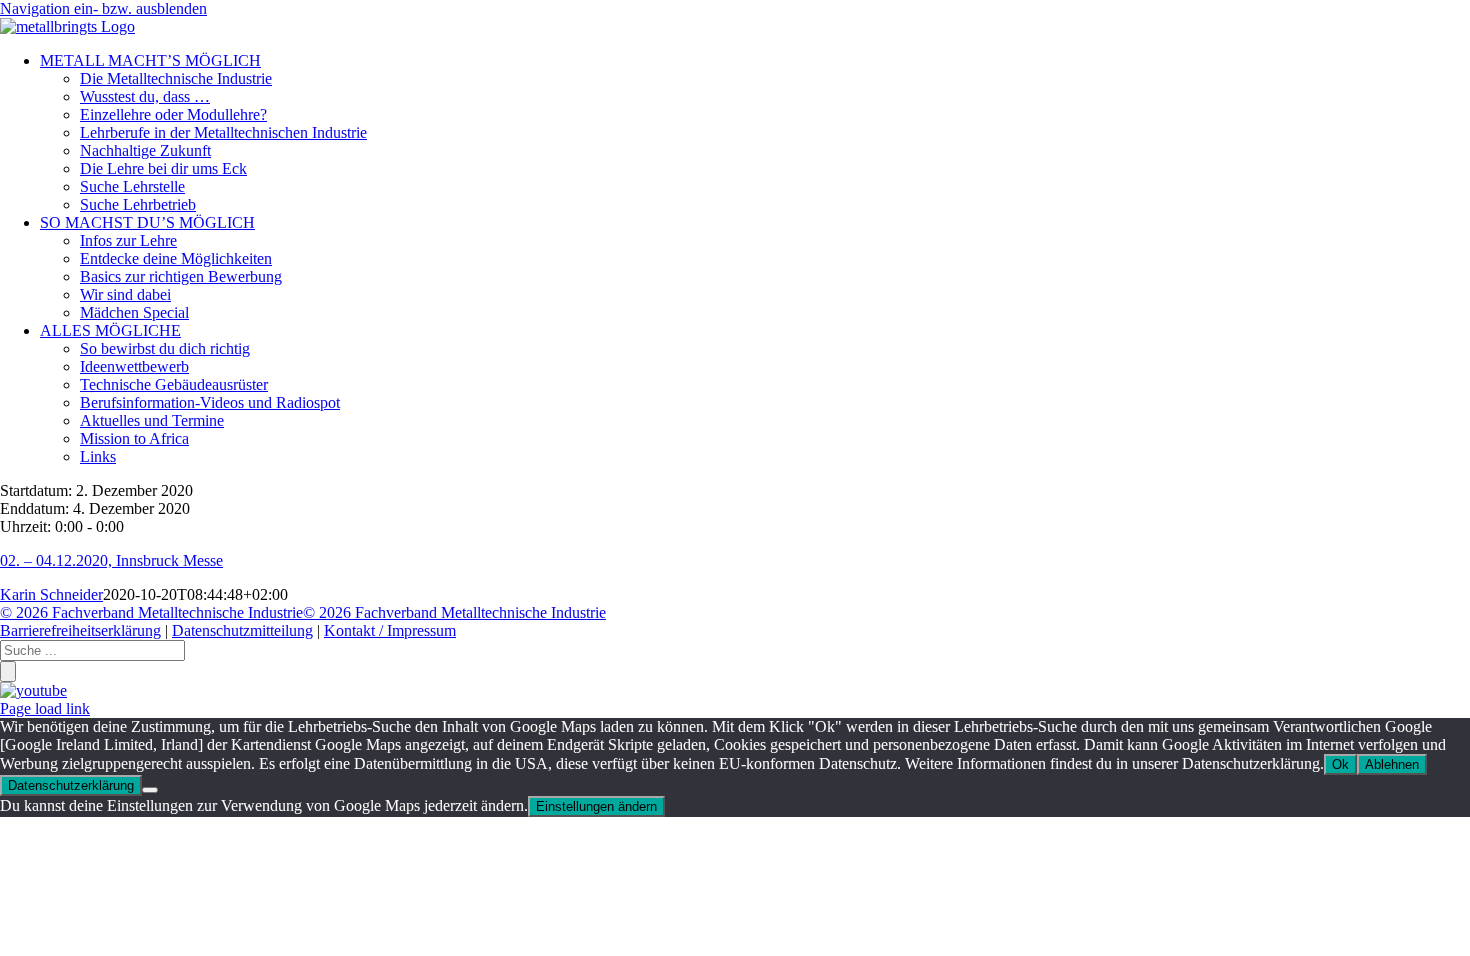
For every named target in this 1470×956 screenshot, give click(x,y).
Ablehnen (1392, 764)
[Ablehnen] (150, 790)
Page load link (45, 708)
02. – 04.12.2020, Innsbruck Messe (111, 560)
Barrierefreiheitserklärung (80, 630)
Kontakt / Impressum (390, 630)
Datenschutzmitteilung (242, 630)
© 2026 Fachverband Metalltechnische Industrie (151, 612)
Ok (1340, 764)
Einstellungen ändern (596, 806)
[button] (103, 8)
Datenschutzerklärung (71, 785)
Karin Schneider (51, 594)
